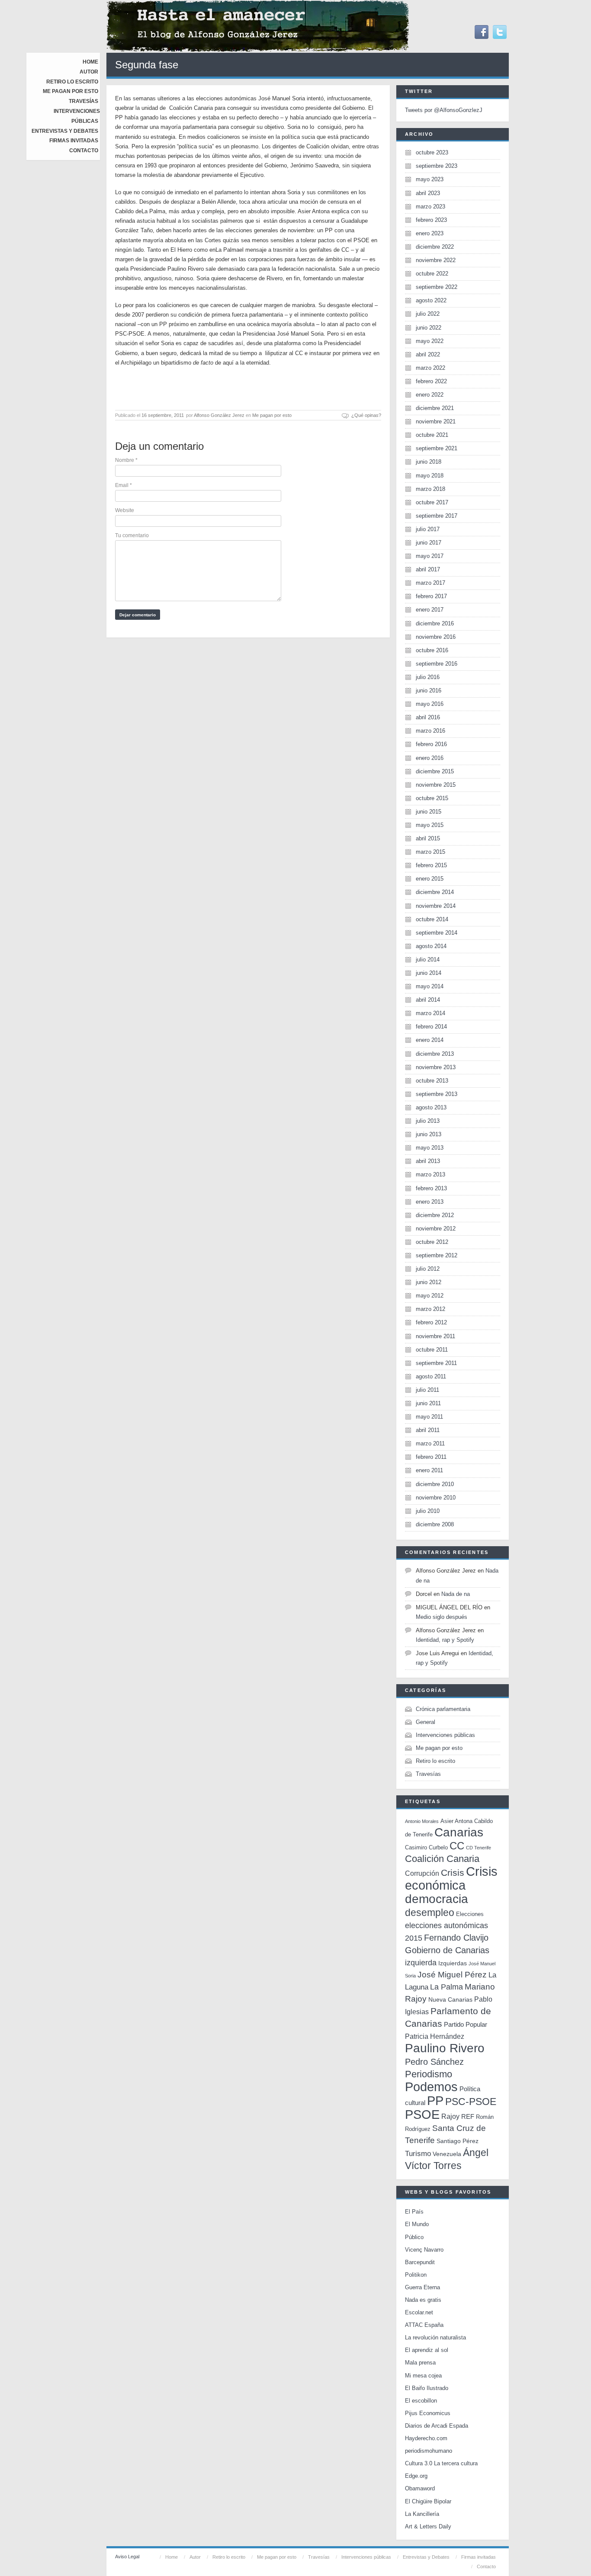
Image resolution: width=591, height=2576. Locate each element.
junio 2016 (429, 690)
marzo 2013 (430, 1174)
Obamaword (420, 2488)
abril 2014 (428, 1000)
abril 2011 (428, 1430)
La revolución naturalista (435, 2337)
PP (435, 2100)
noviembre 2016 (436, 637)
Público (414, 2237)
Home (90, 62)
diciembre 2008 (435, 1524)
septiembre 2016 (437, 664)
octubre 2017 (432, 502)
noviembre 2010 (436, 1498)
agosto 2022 (431, 300)
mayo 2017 (430, 556)
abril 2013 (428, 1161)
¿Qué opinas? (366, 415)
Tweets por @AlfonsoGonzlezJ (444, 110)
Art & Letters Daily (428, 2526)
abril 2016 (428, 717)
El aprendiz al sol (427, 2350)
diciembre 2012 (435, 1215)
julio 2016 (428, 677)
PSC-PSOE (471, 2102)
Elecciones (470, 1914)
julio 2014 (428, 960)
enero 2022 (430, 395)
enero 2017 (430, 610)
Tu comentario (132, 535)
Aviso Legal (127, 2557)
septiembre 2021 (437, 448)
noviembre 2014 (436, 906)
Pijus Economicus (428, 2413)
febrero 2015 (431, 865)
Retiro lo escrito (72, 82)
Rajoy (450, 2116)
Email (124, 485)
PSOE (422, 2114)
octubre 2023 (432, 152)
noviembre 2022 (436, 260)
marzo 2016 (430, 731)
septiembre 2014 (437, 933)
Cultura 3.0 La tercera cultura (441, 2463)
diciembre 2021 (435, 408)
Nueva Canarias (450, 2000)
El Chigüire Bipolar (428, 2501)
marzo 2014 (430, 1013)
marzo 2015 (430, 852)
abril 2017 (428, 569)
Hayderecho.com (426, 2438)
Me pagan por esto (71, 91)
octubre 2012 (432, 1242)
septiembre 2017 (437, 516)
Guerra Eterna (422, 2287)
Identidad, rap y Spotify (445, 1640)
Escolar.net (419, 2312)
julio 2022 (428, 314)
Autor (89, 72)
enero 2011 (429, 1470)
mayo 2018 (430, 476)
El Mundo (417, 2224)
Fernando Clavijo (456, 1938)
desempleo (430, 1913)
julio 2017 (428, 529)
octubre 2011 (432, 1350)
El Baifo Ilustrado (427, 2388)
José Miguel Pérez (452, 1975)
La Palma (446, 1987)
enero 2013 (430, 1202)
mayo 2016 (430, 704)
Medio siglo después (442, 1617)
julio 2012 (428, 1269)
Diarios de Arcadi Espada (437, 2426)
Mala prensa (420, 2363)
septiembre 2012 (437, 1255)
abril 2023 (428, 193)
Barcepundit (420, 2262)
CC (457, 1846)
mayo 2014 (430, 986)
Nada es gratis (423, 2300)
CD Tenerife (479, 1848)
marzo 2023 (430, 207)
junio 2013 (429, 1134)
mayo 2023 (430, 179)
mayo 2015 (430, 825)
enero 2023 (430, 233)
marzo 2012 (430, 1309)
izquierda (421, 1962)
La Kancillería (422, 2514)
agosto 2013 (431, 1107)
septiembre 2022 (437, 287)
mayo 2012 (430, 1296)
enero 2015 (430, 879)
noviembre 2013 (436, 1067)
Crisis (453, 1873)
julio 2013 (428, 1121)
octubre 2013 (432, 1081)
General (426, 1722)
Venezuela (447, 2154)
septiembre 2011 (436, 1363)
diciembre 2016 (435, 623)
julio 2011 (427, 1390)
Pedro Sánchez (434, 2062)
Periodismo (429, 2074)
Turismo (418, 2154)
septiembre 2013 (437, 1094)
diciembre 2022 (435, 247)
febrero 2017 (431, 596)
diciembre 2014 (435, 892)
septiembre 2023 (437, 166)
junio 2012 (429, 1282)
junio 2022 (429, 328)
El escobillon (421, 2401)
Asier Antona (456, 1821)
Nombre (126, 460)
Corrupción (422, 1873)
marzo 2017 (430, 583)
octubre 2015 (432, 798)
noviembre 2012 (436, 1229)
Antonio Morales (422, 1821)
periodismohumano (429, 2451)
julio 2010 (428, 1511)
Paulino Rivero (445, 2048)
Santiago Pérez (458, 2141)
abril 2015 (428, 838)
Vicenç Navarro (424, 2250)
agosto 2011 (431, 1376)
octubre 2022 (432, 274)
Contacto (84, 151)
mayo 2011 (429, 1417)
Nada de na (456, 1594)
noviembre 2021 (436, 421)
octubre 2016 (432, 650)
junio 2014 (429, 973)
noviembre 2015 (436, 785)
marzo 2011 (430, 1443)
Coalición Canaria (442, 1859)
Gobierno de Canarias (447, 1950)
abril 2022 (428, 354)
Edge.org (416, 2476)
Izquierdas (453, 1963)
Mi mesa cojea (423, 2376)
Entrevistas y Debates (65, 131)
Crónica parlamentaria (443, 1709)
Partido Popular (466, 2024)
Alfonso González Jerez (219, 415)
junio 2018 (429, 462)
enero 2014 (430, 1040)
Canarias (459, 1832)
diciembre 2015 (435, 771)
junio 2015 (429, 812)
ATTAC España (424, 2325)
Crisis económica (451, 1878)
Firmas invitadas (74, 141)
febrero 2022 (431, 381)
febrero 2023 (431, 220)
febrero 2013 (431, 1188)
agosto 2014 (431, 946)
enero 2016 (430, 758)
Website (125, 510)
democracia (437, 1899)
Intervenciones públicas (445, 1735)
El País (414, 2212)
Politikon (416, 2275)
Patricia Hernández (435, 2036)
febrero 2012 (431, 1322)
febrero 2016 (431, 744)
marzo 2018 (430, 489)
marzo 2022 (430, 368)
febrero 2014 (431, 1027)
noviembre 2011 (435, 1336)
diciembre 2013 (435, 1054)
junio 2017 (429, 543)
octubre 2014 (432, 919)
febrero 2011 (431, 1457)
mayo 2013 (430, 1148)
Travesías (84, 101)
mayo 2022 (430, 341)
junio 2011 (428, 1403)
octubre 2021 (432, 435)
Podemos (431, 2087)
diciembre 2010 (435, 1484)
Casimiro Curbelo (426, 1847)
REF (468, 2116)
